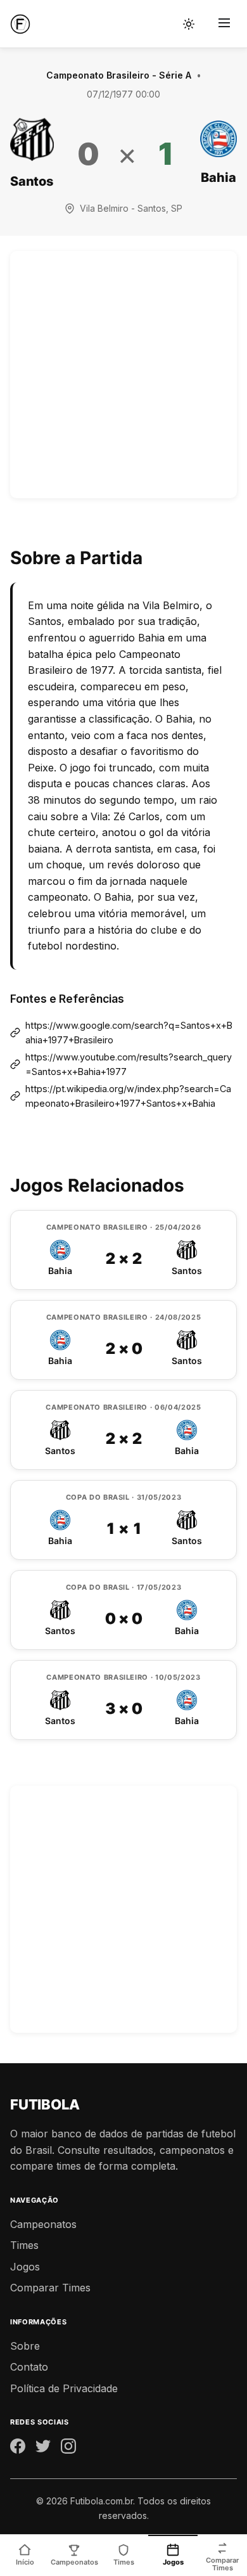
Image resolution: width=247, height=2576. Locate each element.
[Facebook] (18, 2449)
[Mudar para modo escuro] (189, 24)
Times (24, 2245)
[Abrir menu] (224, 24)
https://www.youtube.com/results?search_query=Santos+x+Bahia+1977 (129, 1064)
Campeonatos (43, 2224)
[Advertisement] (123, 375)
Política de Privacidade (64, 2388)
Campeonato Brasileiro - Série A (119, 75)
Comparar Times (50, 2288)
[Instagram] (68, 2449)
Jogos (25, 2267)
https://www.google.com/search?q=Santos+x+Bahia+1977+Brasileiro (129, 1033)
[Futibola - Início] (20, 24)
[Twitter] (43, 2449)
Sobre (25, 2346)
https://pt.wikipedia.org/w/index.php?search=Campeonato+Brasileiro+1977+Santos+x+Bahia (128, 1096)
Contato (29, 2367)
